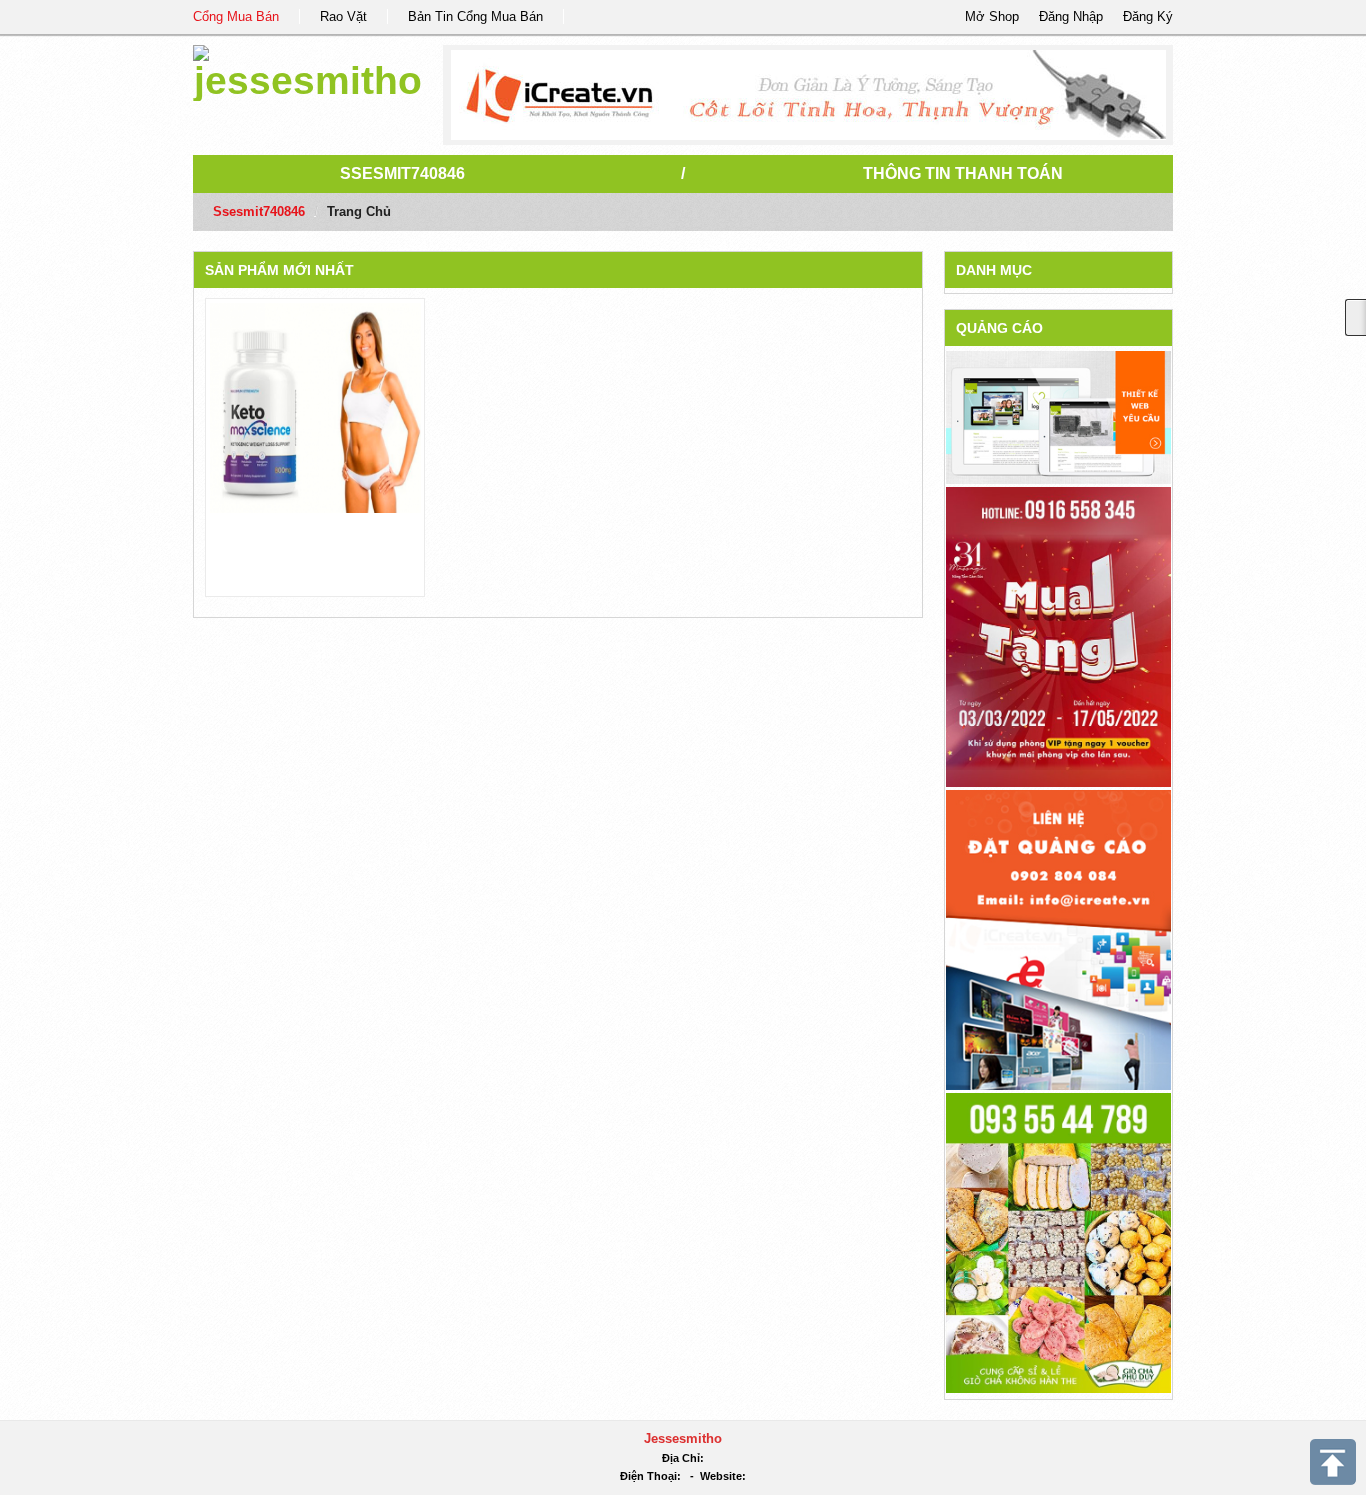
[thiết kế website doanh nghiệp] (1058, 416)
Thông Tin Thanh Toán (963, 173)
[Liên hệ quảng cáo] (1058, 938)
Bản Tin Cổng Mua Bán (475, 16)
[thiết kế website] (808, 95)
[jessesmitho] (307, 69)
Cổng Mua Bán (236, 16)
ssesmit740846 (402, 173)
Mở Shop (992, 16)
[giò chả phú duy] (1058, 1241)
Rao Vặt (343, 16)
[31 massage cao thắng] (1058, 635)
